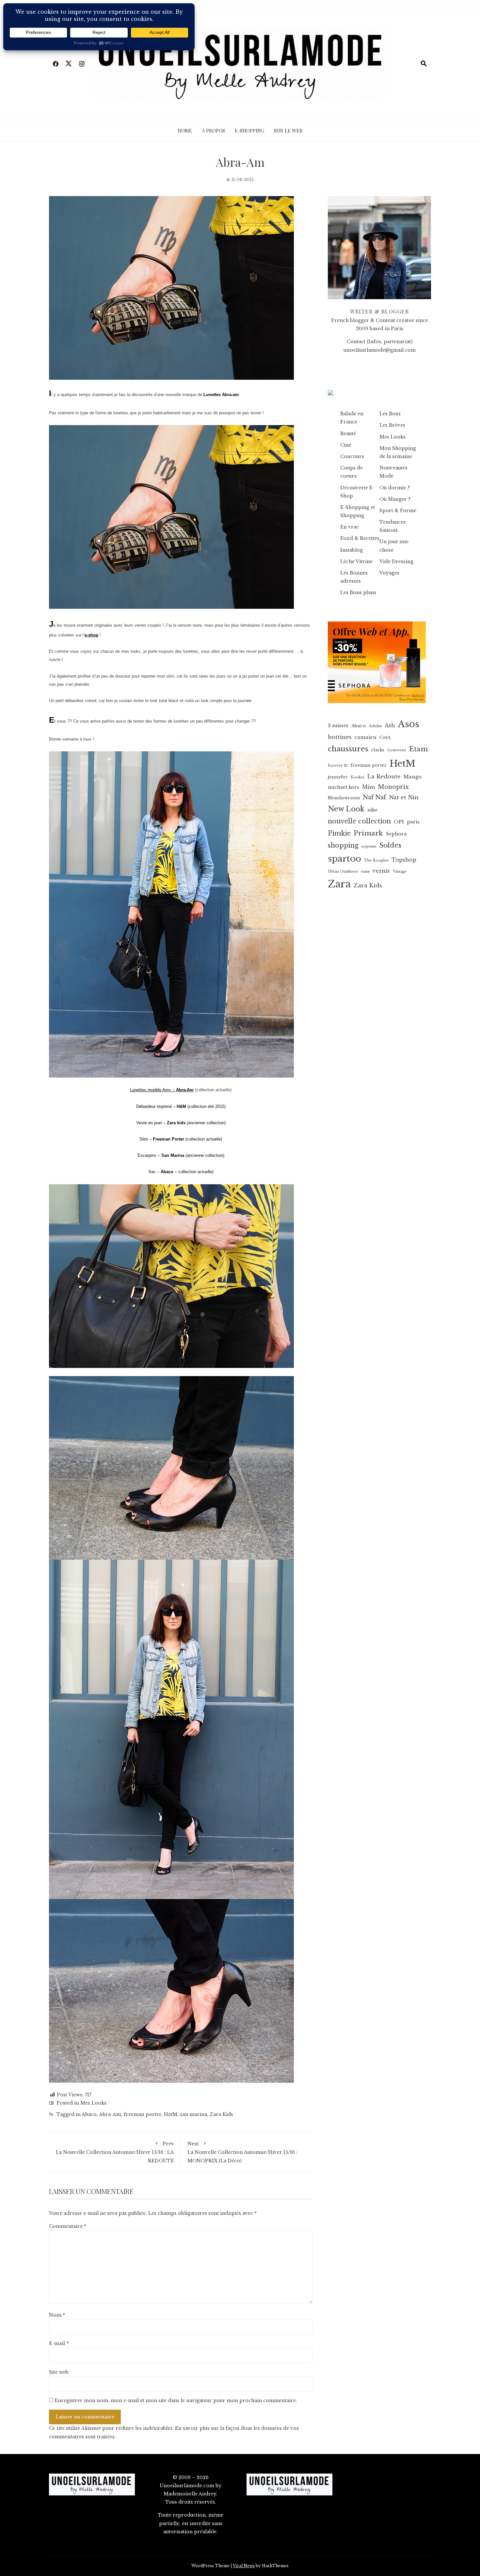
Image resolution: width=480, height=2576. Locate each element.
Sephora (396, 834)
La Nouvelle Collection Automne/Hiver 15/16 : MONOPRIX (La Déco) (242, 2152)
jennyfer (338, 777)
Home (185, 130)
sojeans (369, 846)
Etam (418, 749)
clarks (378, 750)
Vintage (400, 872)
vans (365, 871)
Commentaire (68, 2226)
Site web (59, 2372)
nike (372, 810)
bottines (340, 737)
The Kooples (376, 860)
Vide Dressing (396, 561)
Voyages (389, 573)
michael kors (344, 787)
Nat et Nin (404, 797)
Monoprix (393, 787)
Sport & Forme (398, 511)
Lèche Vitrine (356, 561)
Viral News (244, 2566)
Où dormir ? (395, 488)
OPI (399, 822)
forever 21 (338, 765)
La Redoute (384, 777)
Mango (413, 777)
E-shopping (249, 130)
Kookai (357, 777)
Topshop (404, 860)
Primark (368, 833)
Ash (390, 725)
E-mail (59, 2343)
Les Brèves (392, 425)
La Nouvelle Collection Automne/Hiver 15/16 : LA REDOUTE (115, 2152)
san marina (193, 2114)
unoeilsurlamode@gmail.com (380, 350)
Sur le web (288, 130)
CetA (385, 737)
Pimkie (339, 833)
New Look (346, 809)
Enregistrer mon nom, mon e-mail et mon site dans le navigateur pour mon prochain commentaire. (176, 2400)
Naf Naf (374, 797)
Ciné (346, 445)
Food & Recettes (360, 538)
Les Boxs (390, 414)
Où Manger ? (395, 499)
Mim (368, 787)
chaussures (348, 749)
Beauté (348, 434)
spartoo (344, 859)
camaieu (366, 737)
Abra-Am (110, 2114)
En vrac (350, 527)
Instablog (352, 550)
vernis (381, 871)
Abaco (89, 2114)
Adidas (375, 726)
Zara (339, 884)
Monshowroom (344, 798)
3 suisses (338, 726)
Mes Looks (93, 2103)
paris (413, 822)
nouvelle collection (359, 821)
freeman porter (143, 2114)
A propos (213, 130)
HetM (171, 2114)
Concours (352, 456)
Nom (57, 2315)
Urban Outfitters (343, 872)
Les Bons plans (358, 592)
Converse (397, 750)
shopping (343, 845)
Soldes (390, 845)
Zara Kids (221, 2114)
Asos (408, 724)
